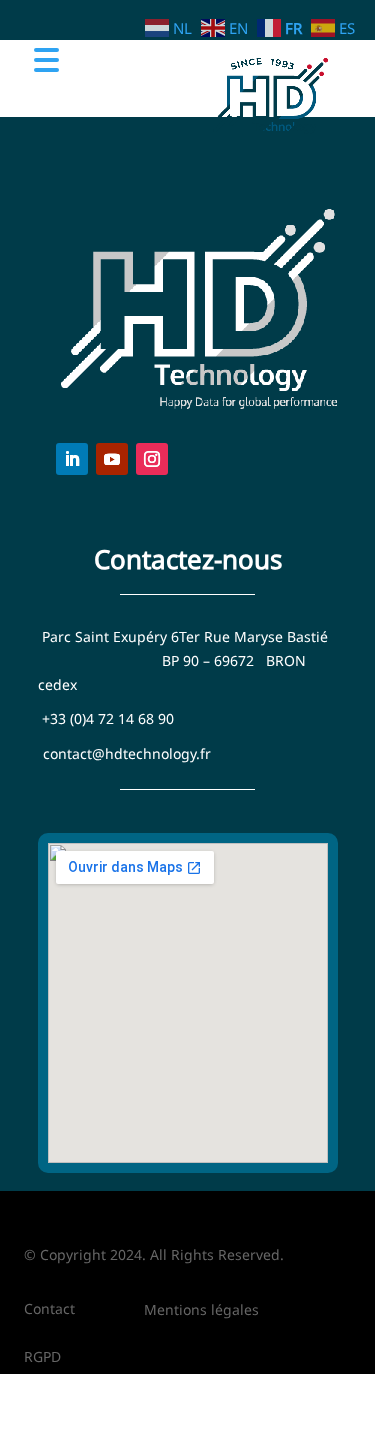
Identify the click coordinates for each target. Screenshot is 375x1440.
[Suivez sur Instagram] (152, 459)
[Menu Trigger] (46, 58)
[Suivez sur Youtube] (112, 459)
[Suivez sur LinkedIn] (72, 459)
